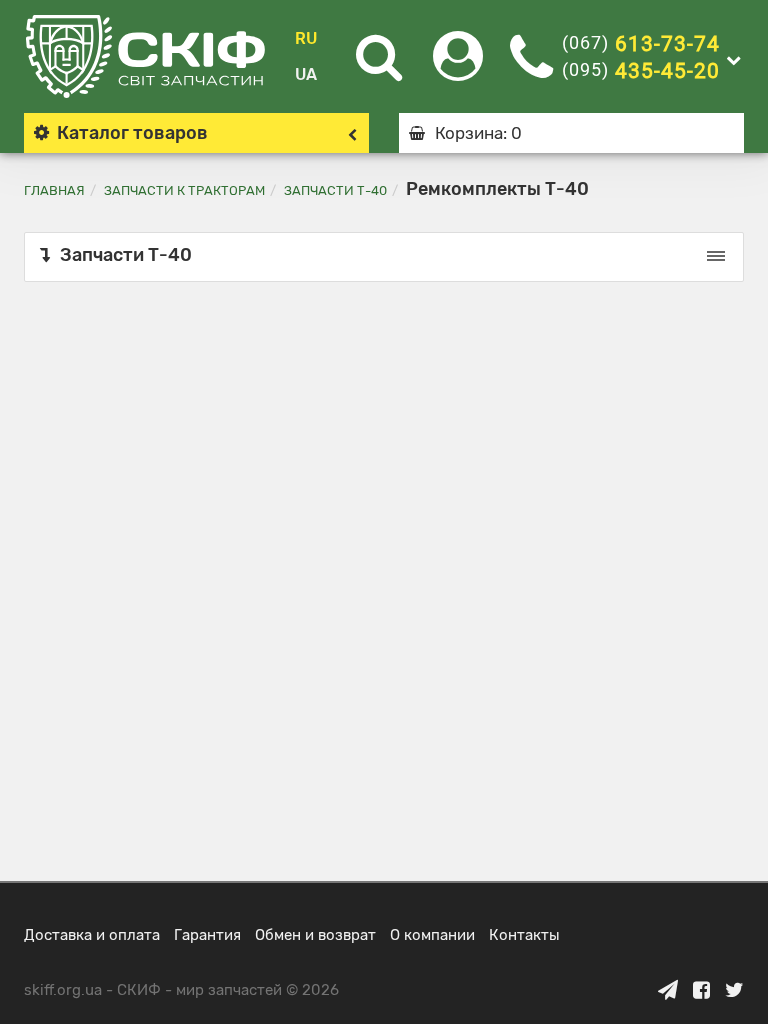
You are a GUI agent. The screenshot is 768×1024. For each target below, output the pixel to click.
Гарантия (207, 935)
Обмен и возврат (315, 935)
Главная (54, 190)
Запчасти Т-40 (335, 190)
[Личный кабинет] (458, 68)
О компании (432, 935)
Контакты (524, 935)
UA (306, 74)
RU (306, 38)
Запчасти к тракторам (184, 190)
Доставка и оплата (92, 935)
